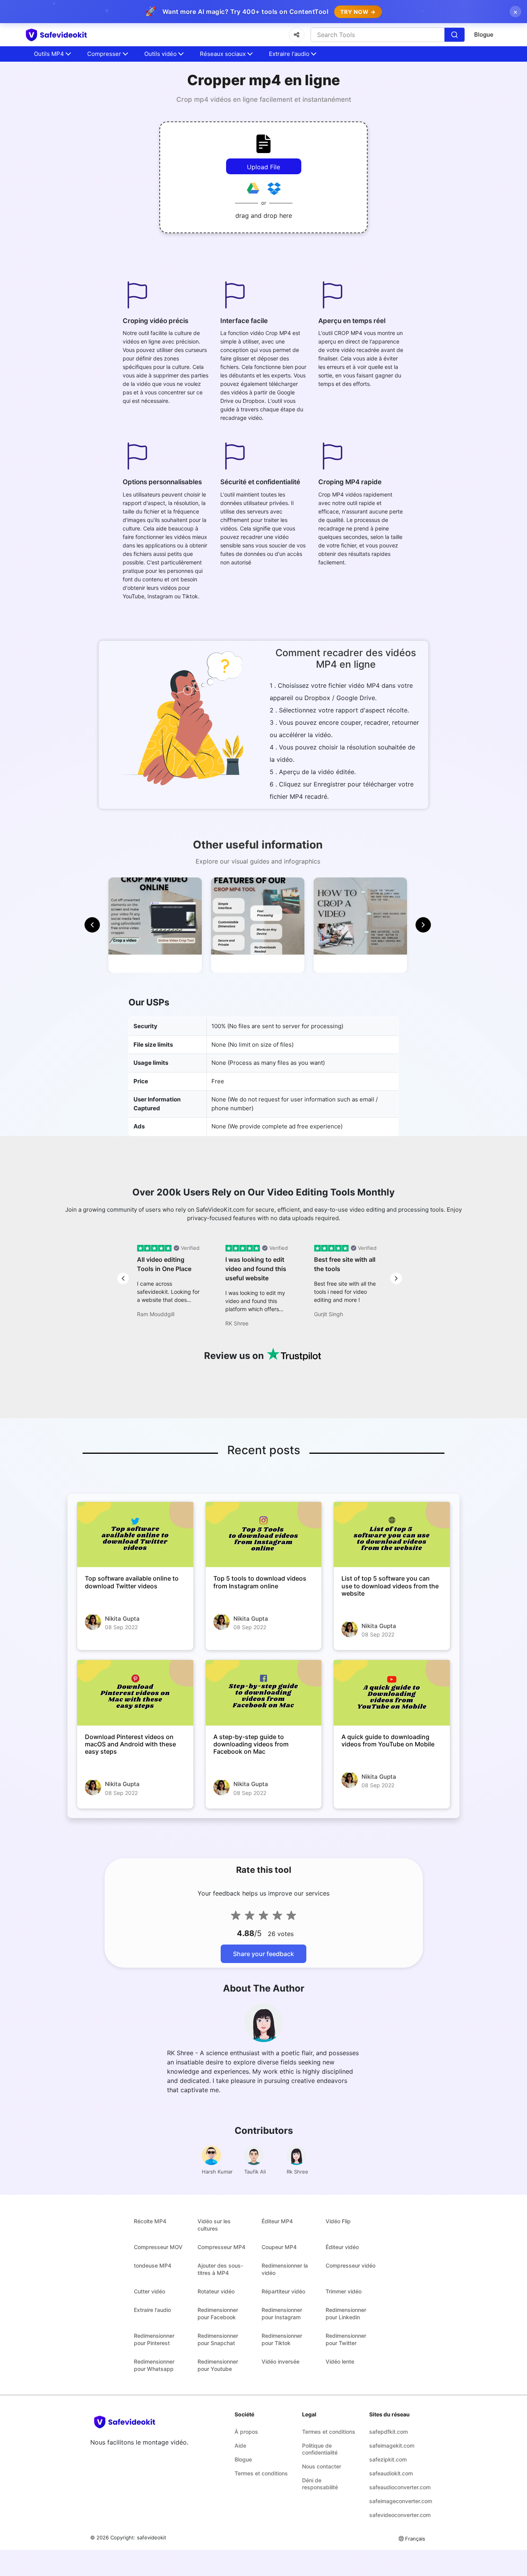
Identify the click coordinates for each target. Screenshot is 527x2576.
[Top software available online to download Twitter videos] (135, 1535)
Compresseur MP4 (221, 2247)
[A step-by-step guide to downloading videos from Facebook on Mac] (264, 1693)
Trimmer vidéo (344, 2291)
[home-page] (70, 35)
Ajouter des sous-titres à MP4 (220, 2269)
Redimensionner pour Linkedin (346, 2313)
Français (415, 2539)
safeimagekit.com (392, 2446)
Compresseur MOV (158, 2247)
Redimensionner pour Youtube (218, 2365)
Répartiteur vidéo (283, 2291)
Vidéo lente (340, 2361)
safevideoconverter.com (397, 2515)
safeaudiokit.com (391, 2473)
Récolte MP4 (150, 2221)
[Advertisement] (46, 185)
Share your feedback (263, 1954)
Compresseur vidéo (350, 2265)
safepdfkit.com (388, 2432)
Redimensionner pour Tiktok (282, 2339)
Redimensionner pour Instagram (282, 2313)
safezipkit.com (388, 2459)
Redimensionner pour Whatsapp (154, 2365)
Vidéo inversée (280, 2361)
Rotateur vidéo (216, 2291)
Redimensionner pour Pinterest (154, 2339)
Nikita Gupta (122, 1619)
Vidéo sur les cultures (214, 2225)
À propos (246, 2432)
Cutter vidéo (149, 2291)
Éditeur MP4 (277, 2221)
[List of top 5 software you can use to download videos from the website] (392, 1535)
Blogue (484, 35)
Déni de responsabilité (320, 2484)
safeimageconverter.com (397, 2501)
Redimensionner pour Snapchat (218, 2339)
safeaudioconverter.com (397, 2487)
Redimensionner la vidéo (285, 2269)
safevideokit (152, 2537)
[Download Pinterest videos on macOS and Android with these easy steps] (135, 1693)
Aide (240, 2446)
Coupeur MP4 (279, 2247)
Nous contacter (322, 2466)
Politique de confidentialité (320, 2449)
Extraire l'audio (152, 2310)
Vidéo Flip (338, 2221)
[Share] (297, 35)
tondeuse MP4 (153, 2265)
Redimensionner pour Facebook (218, 2313)
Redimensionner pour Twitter (346, 2339)
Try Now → (358, 12)
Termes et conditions (261, 2473)
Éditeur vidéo (342, 2247)
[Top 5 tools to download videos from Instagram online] (264, 1535)
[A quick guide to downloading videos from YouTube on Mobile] (392, 1693)
